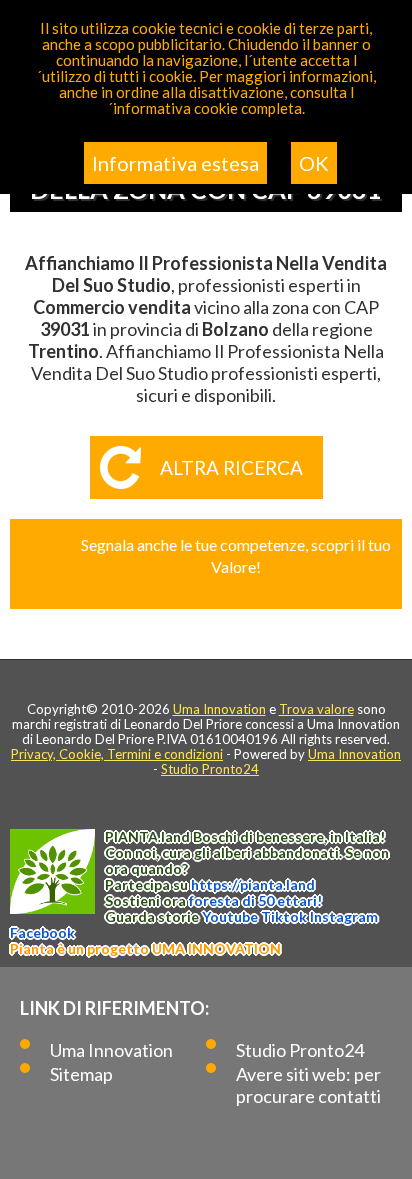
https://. (253, 884)
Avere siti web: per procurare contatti (308, 1085)
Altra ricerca (231, 467)
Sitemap (81, 1074)
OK (314, 163)
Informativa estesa (175, 163)
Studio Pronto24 (210, 769)
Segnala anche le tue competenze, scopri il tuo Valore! (236, 555)
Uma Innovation (219, 709)
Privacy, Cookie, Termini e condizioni (117, 754)
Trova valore (316, 709)
